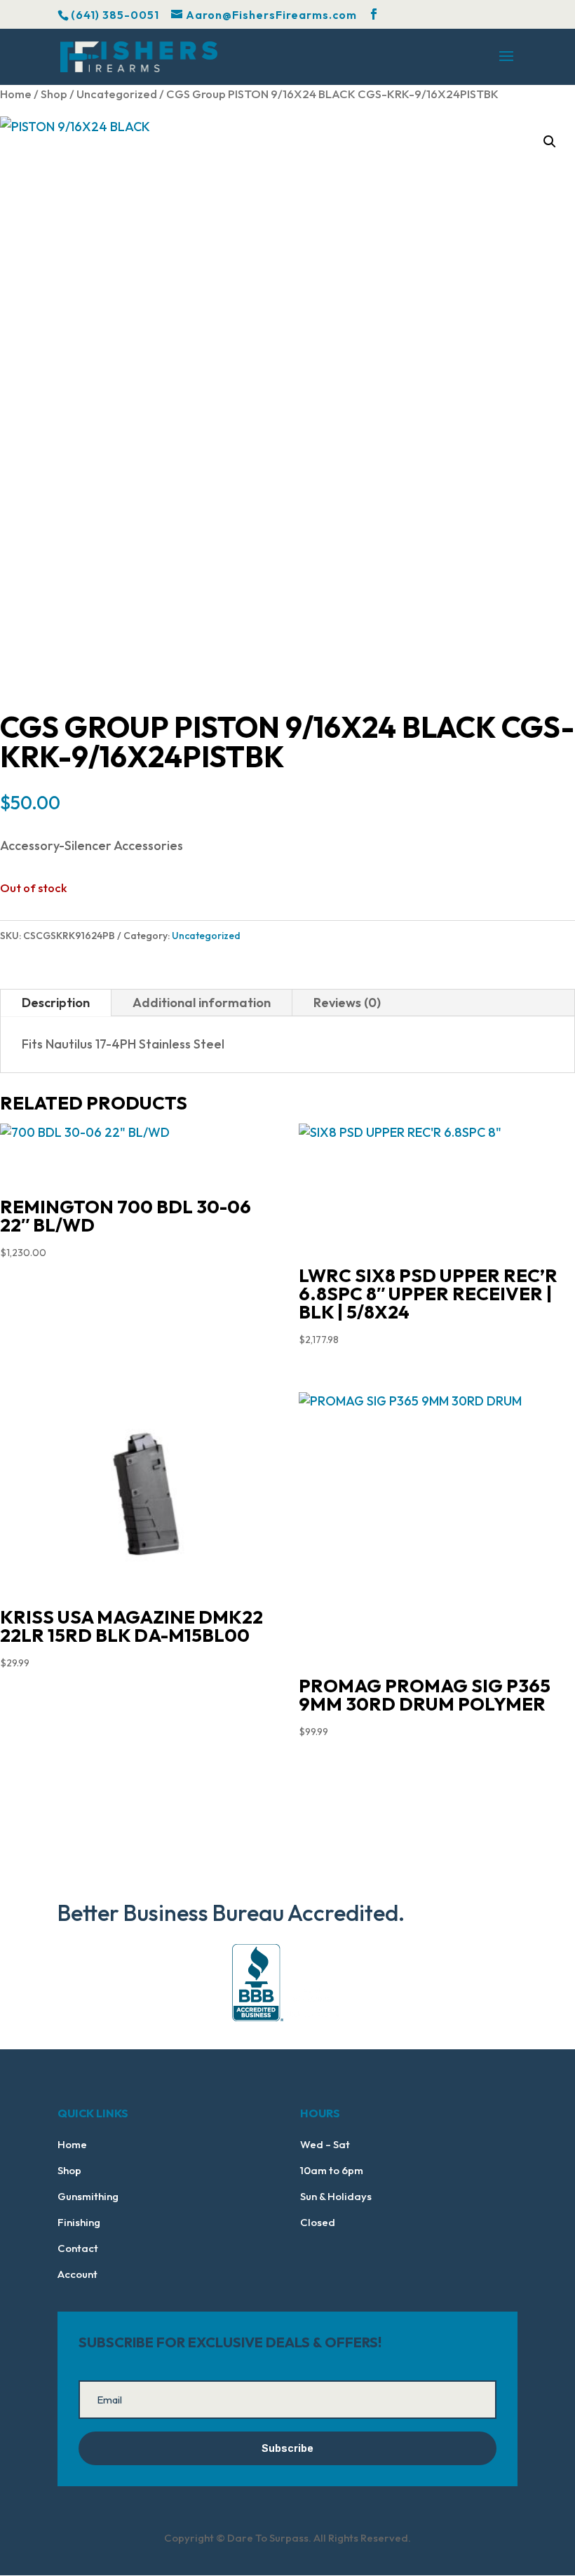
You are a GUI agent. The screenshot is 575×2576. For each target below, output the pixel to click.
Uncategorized (117, 94)
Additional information (202, 1003)
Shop (54, 94)
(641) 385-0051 (115, 15)
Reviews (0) (347, 1003)
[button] (550, 142)
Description (56, 1003)
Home (16, 94)
